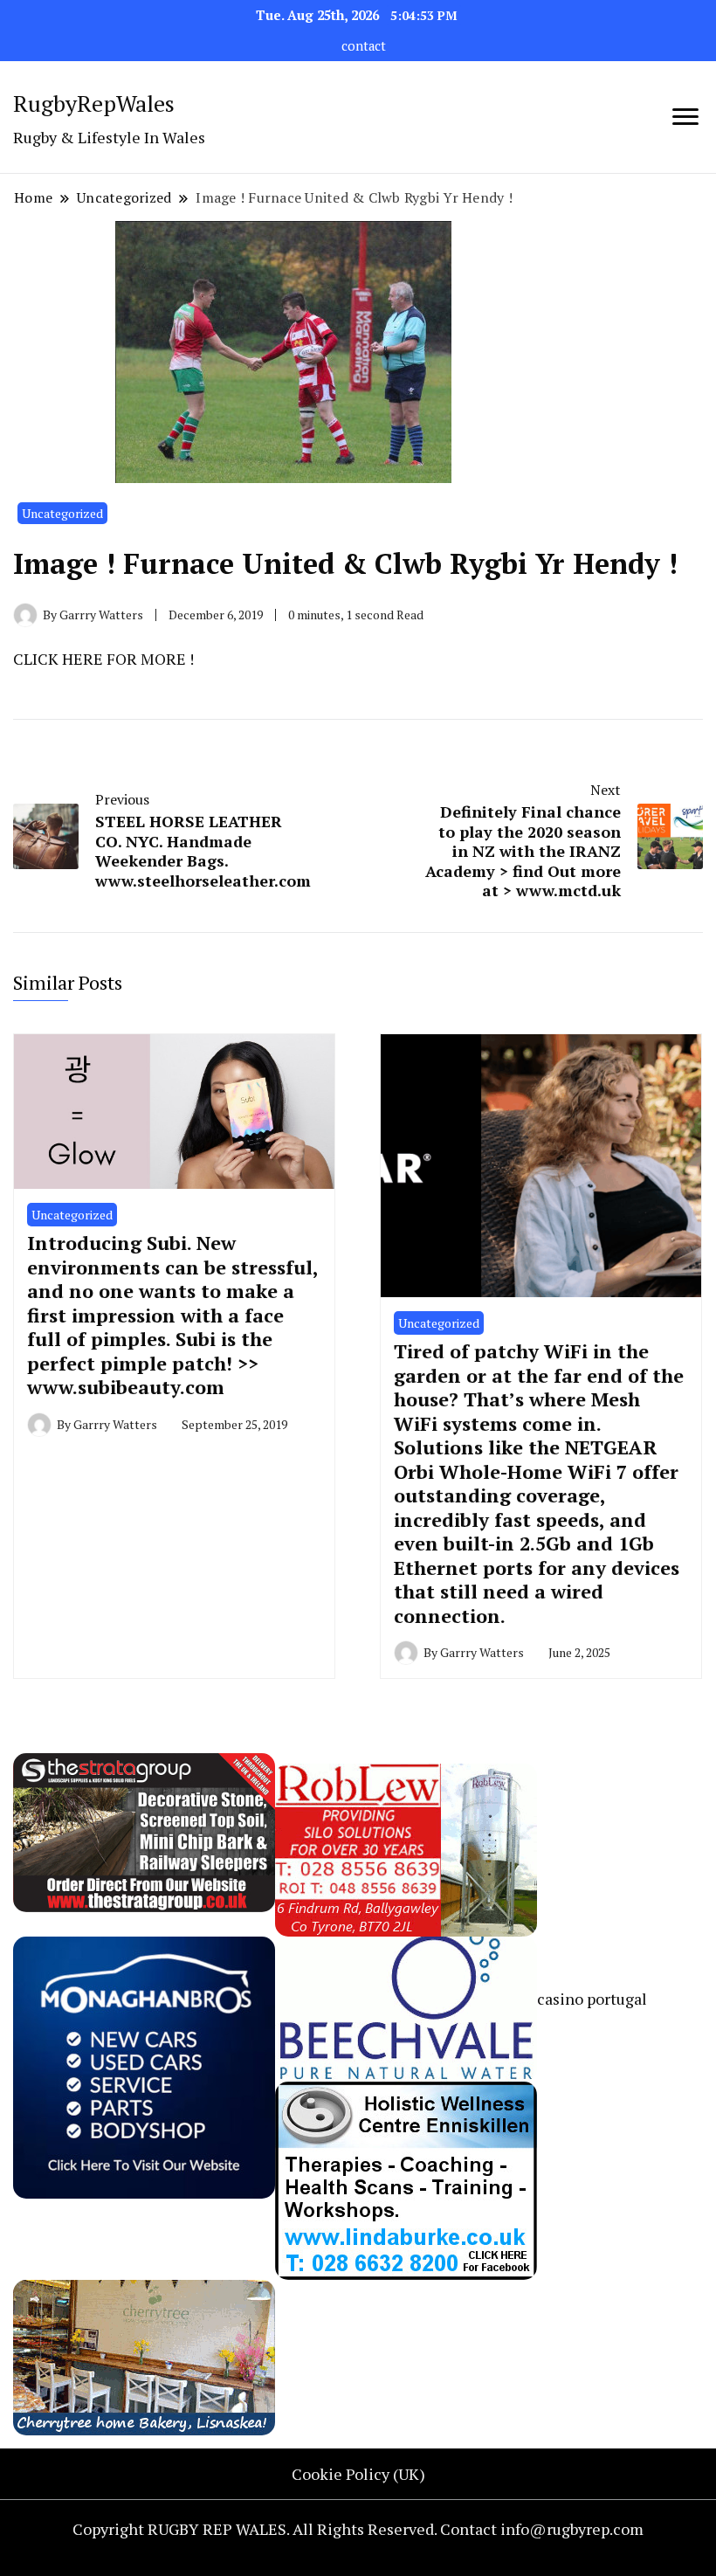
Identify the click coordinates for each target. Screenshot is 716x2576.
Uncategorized (62, 513)
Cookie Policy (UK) (358, 2474)
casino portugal (592, 1999)
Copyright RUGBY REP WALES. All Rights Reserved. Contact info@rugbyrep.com (358, 2529)
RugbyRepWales (94, 103)
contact (364, 46)
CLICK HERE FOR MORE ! (103, 659)
